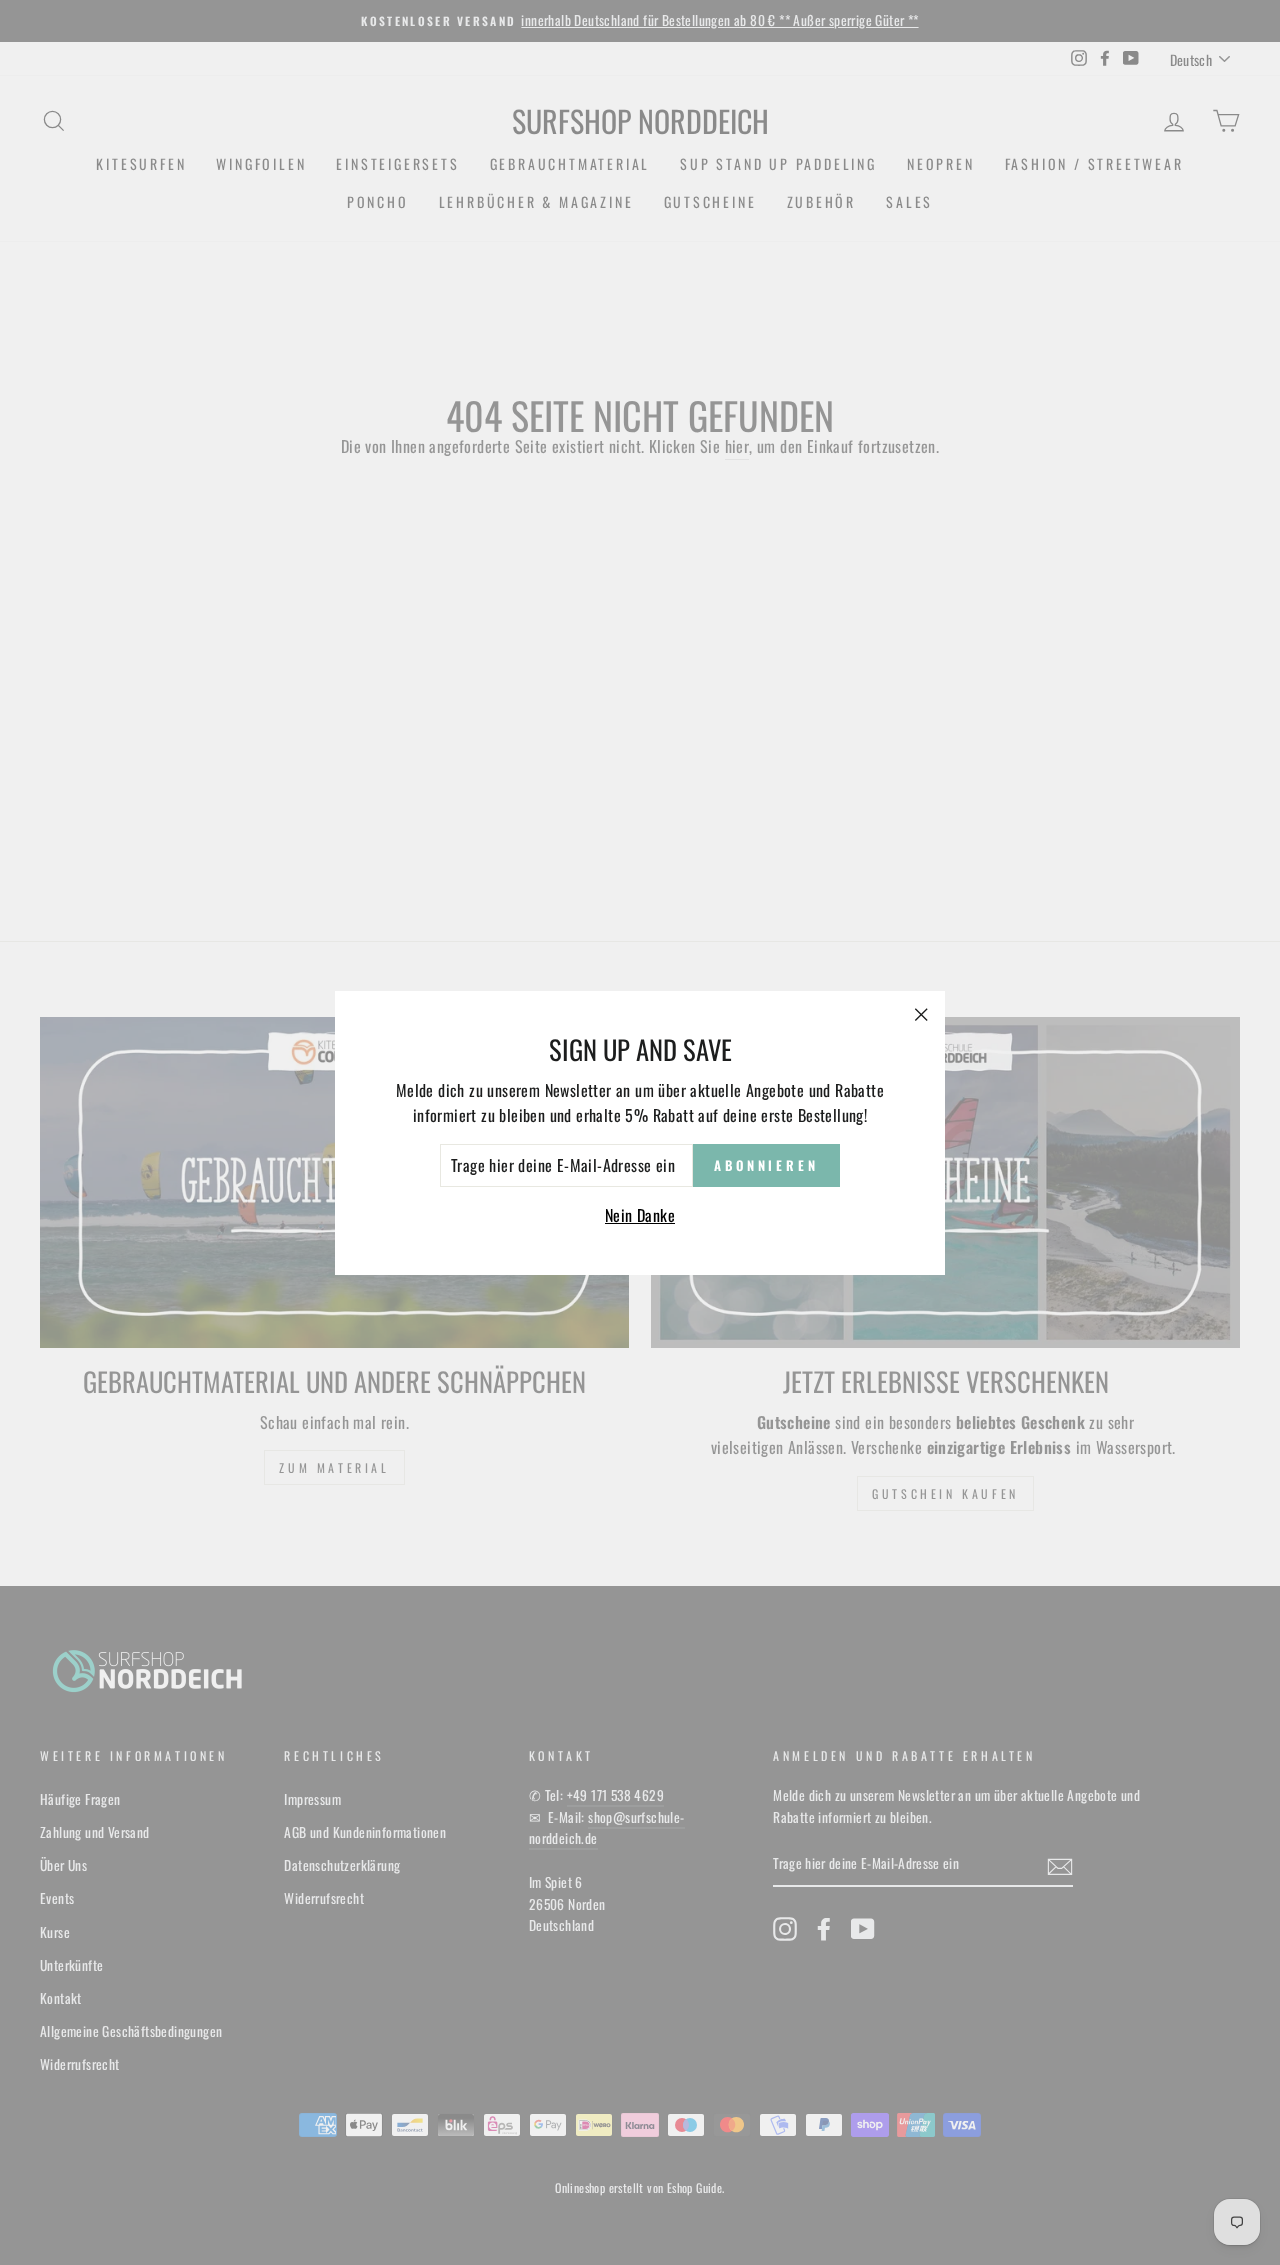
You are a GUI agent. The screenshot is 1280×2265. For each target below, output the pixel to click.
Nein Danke (640, 1215)
